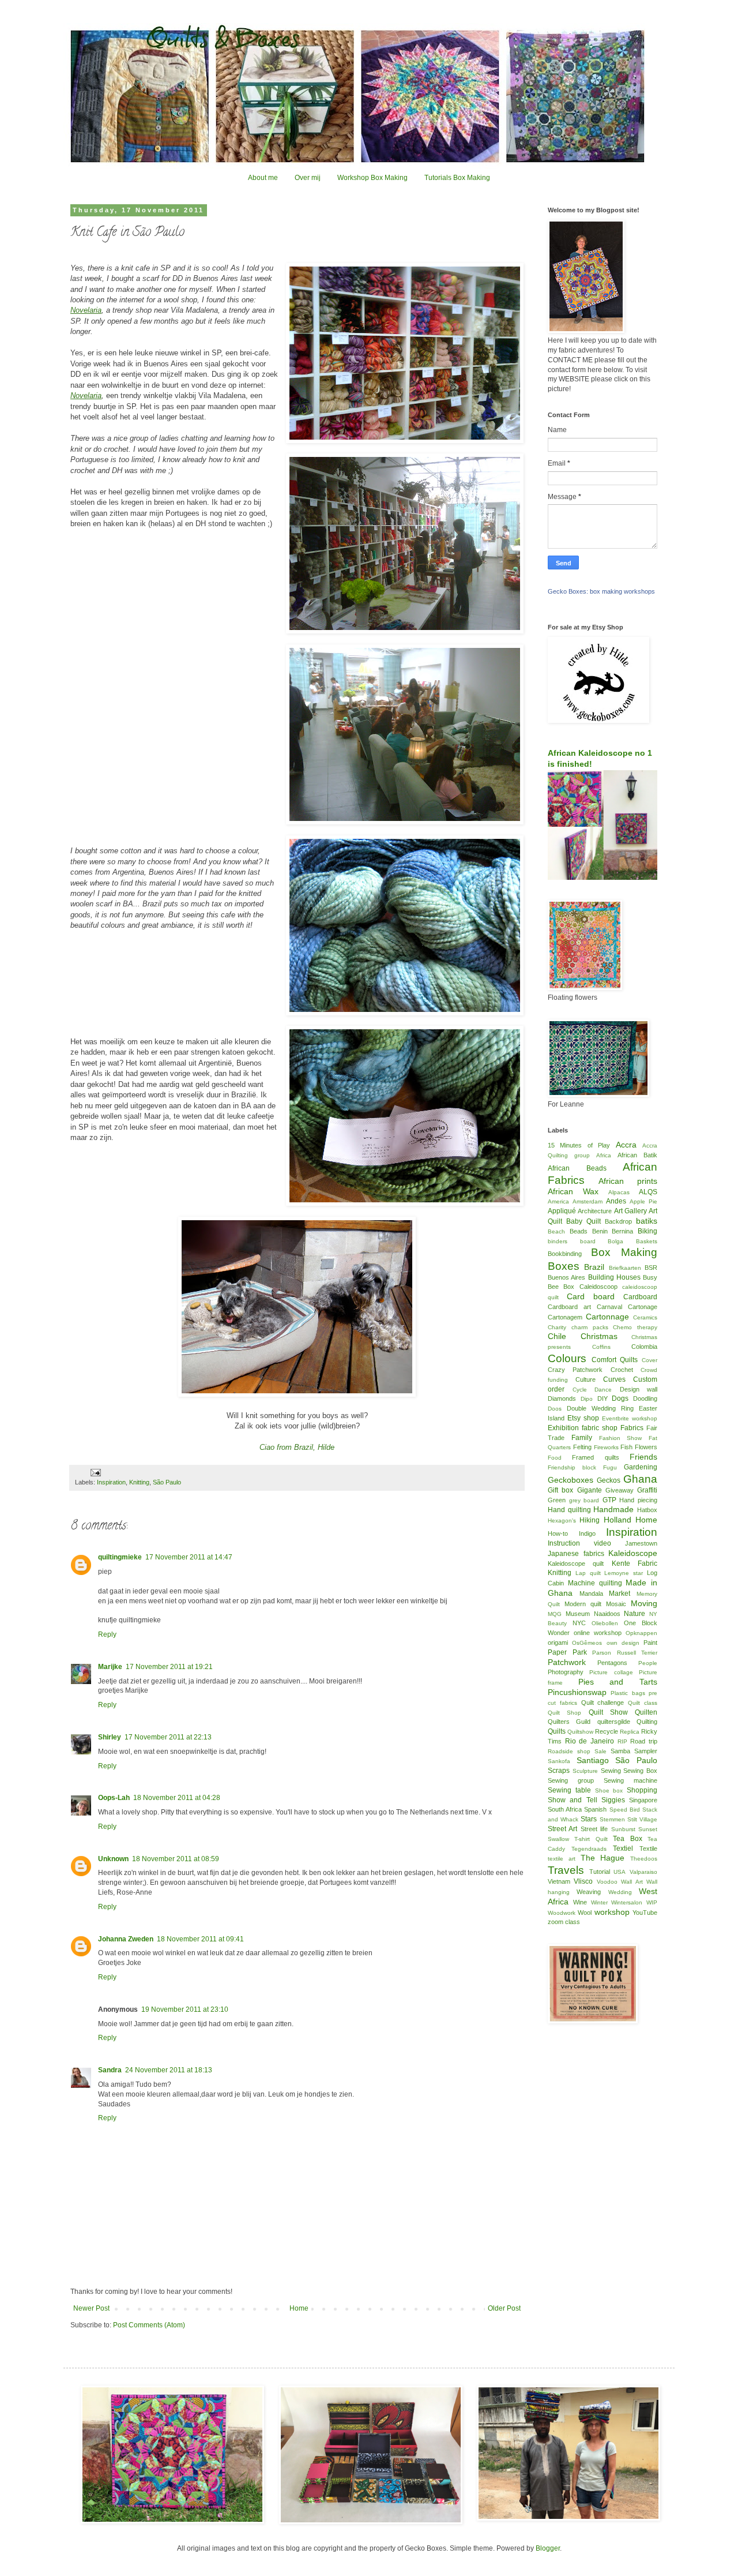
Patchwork (567, 1662)
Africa (604, 1155)
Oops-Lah (114, 1798)
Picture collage (611, 1672)
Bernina (622, 1231)
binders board (572, 1241)
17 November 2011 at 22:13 (168, 1737)
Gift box (560, 1490)
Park (580, 1652)
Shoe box (609, 1791)
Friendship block (572, 1467)
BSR (651, 1268)
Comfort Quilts (615, 1360)
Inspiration (111, 1482)
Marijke (110, 1667)
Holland (617, 1520)
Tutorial (600, 1872)
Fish (626, 1447)
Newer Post (91, 2308)
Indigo (587, 1533)
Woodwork (562, 1913)
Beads (579, 1231)
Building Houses (614, 1277)
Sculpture (585, 1771)
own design (623, 1643)
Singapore (643, 1800)
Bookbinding (565, 1254)
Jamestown (641, 1543)
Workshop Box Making (372, 178)
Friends (643, 1457)
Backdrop (618, 1221)
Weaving (589, 1892)
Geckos (609, 1480)
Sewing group (571, 1780)
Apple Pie (643, 1201)
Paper (557, 1652)
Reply (107, 1634)
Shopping (642, 1790)
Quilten (646, 1712)
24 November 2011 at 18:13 (169, 2070)
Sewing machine (630, 1780)
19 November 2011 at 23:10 (185, 2009)
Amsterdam (588, 1201)
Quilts (557, 1731)
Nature (635, 1614)
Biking (647, 1231)
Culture (585, 1379)
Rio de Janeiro (590, 1741)
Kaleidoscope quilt (576, 1563)
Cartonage (643, 1307)
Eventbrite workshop (630, 1418)
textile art (562, 1859)
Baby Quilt (583, 1221)
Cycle (580, 1390)
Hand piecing (638, 1500)
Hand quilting (569, 1510)
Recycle (607, 1731)
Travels (566, 1870)
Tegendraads (589, 1849)
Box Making (624, 1252)
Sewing (611, 1771)
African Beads (577, 1168)
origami (558, 1643)
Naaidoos (607, 1614)
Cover (649, 1360)
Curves (614, 1379)
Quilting (647, 1722)
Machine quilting (595, 1583)
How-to (558, 1533)
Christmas (599, 1336)
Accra (626, 1145)
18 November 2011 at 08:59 (176, 1859)
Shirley (110, 1737)
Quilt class (643, 1703)
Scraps (559, 1771)
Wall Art (632, 1882)
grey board (584, 1500)
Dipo (587, 1399)
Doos (555, 1409)
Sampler (646, 1751)
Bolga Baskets (632, 1241)
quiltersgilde (614, 1722)
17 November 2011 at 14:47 (189, 1557)
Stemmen (612, 1819)
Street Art (562, 1829)
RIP (622, 1741)
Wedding (620, 1892)
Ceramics (645, 1317)
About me (263, 178)
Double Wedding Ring (600, 1408)
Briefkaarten (625, 1268)
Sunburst (623, 1829)
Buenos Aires (566, 1277)
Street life (594, 1829)
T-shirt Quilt (591, 1839)
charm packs (590, 1327)
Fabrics (632, 1428)
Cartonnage (607, 1317)
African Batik (637, 1155)
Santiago (593, 1760)
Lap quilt (588, 1573)
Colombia (644, 1347)
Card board (591, 1296)
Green (557, 1500)
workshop (612, 1912)
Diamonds (562, 1398)
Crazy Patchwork (575, 1370)
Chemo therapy (635, 1327)
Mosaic (616, 1604)
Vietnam (559, 1881)
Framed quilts (595, 1457)
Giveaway (620, 1490)
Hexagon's (562, 1521)
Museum (578, 1614)
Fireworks (606, 1447)
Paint (650, 1643)
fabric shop (600, 1428)
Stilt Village (642, 1819)
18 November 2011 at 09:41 (200, 1939)
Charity (557, 1327)
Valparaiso (643, 1872)
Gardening (641, 1467)
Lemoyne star (624, 1573)
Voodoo (607, 1882)
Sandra (110, 2070)
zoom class (564, 1922)
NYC (579, 1623)
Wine (580, 1902)
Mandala (591, 1593)
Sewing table (569, 1790)
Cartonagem (565, 1317)
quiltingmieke (120, 1557)
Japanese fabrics (576, 1554)
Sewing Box (640, 1771)
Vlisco (583, 1881)
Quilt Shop (564, 1713)
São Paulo (167, 1482)
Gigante (590, 1490)
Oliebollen (605, 1623)
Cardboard (640, 1297)
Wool (585, 1913)
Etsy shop (583, 1418)
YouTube (645, 1913)
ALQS (648, 1192)
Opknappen (641, 1633)
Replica (630, 1732)
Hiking (590, 1520)
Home (299, 2308)
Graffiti (647, 1490)
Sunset (648, 1829)
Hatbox (647, 1510)
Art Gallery (630, 1211)
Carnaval (609, 1307)
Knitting (139, 1482)
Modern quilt (583, 1604)
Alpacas (619, 1192)
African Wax (573, 1191)
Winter (599, 1902)
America (558, 1201)
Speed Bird (625, 1810)
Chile (557, 1336)
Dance (603, 1390)
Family (582, 1438)
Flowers (646, 1447)
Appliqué (562, 1211)
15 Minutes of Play (579, 1145)
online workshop (598, 1633)
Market (620, 1593)
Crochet (622, 1370)
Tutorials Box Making (457, 178)
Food (555, 1458)
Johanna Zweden (126, 1939)
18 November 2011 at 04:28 (177, 1798)
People (648, 1663)
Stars (589, 1819)
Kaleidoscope (633, 1553)
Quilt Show (608, 1712)
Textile (648, 1848)
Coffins (601, 1347)
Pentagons (612, 1663)
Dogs (620, 1398)
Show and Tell (573, 1800)
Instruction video (579, 1543)
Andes (616, 1201)
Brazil (594, 1267)
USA (620, 1872)
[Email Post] (95, 1472)
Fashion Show (621, 1438)
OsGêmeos (587, 1643)
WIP (652, 1902)
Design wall (639, 1389)
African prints (628, 1181)
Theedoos (644, 1859)
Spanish (595, 1809)
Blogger (548, 2548)
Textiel (623, 1848)
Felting (582, 1447)
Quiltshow (580, 1732)
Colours (567, 1358)
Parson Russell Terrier (625, 1653)
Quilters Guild (569, 1722)
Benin (600, 1231)
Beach (556, 1231)
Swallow (558, 1839)
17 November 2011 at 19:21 (169, 1667)
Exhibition (563, 1428)
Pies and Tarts (618, 1682)
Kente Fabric (635, 1563)
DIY (603, 1398)
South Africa (565, 1809)
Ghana (640, 1479)
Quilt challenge (603, 1703)
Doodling (645, 1398)
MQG (555, 1614)
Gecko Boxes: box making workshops (601, 591)
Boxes (564, 1266)
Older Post (504, 2308)
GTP (609, 1500)
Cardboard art (569, 1307)
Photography (566, 1672)
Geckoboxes (571, 1480)
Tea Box (627, 1839)
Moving (644, 1603)
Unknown (113, 1859)
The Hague (603, 1858)
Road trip (644, 1741)
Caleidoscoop (598, 1287)
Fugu (610, 1467)
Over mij (308, 178)
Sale (600, 1751)
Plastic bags (628, 1693)
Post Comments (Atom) (149, 2325)
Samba (620, 1751)
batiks (647, 1221)
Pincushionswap (577, 1692)
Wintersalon (627, 1902)
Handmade (613, 1509)
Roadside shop (569, 1751)
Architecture (595, 1211)
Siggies (613, 1800)
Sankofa (559, 1761)
